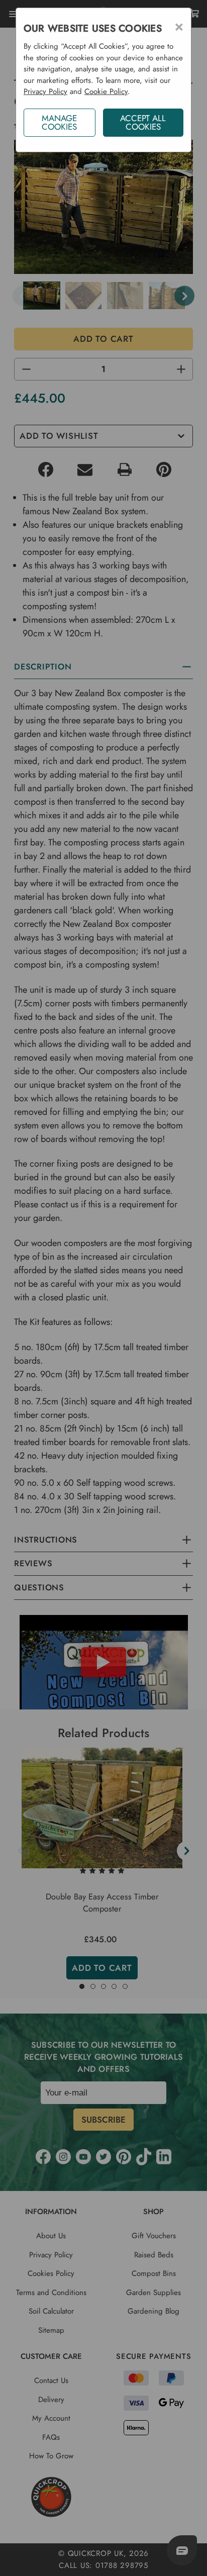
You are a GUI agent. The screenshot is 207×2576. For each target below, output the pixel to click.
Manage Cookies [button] (59, 122)
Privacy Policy (45, 91)
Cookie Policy (106, 91)
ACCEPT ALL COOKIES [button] (143, 122)
